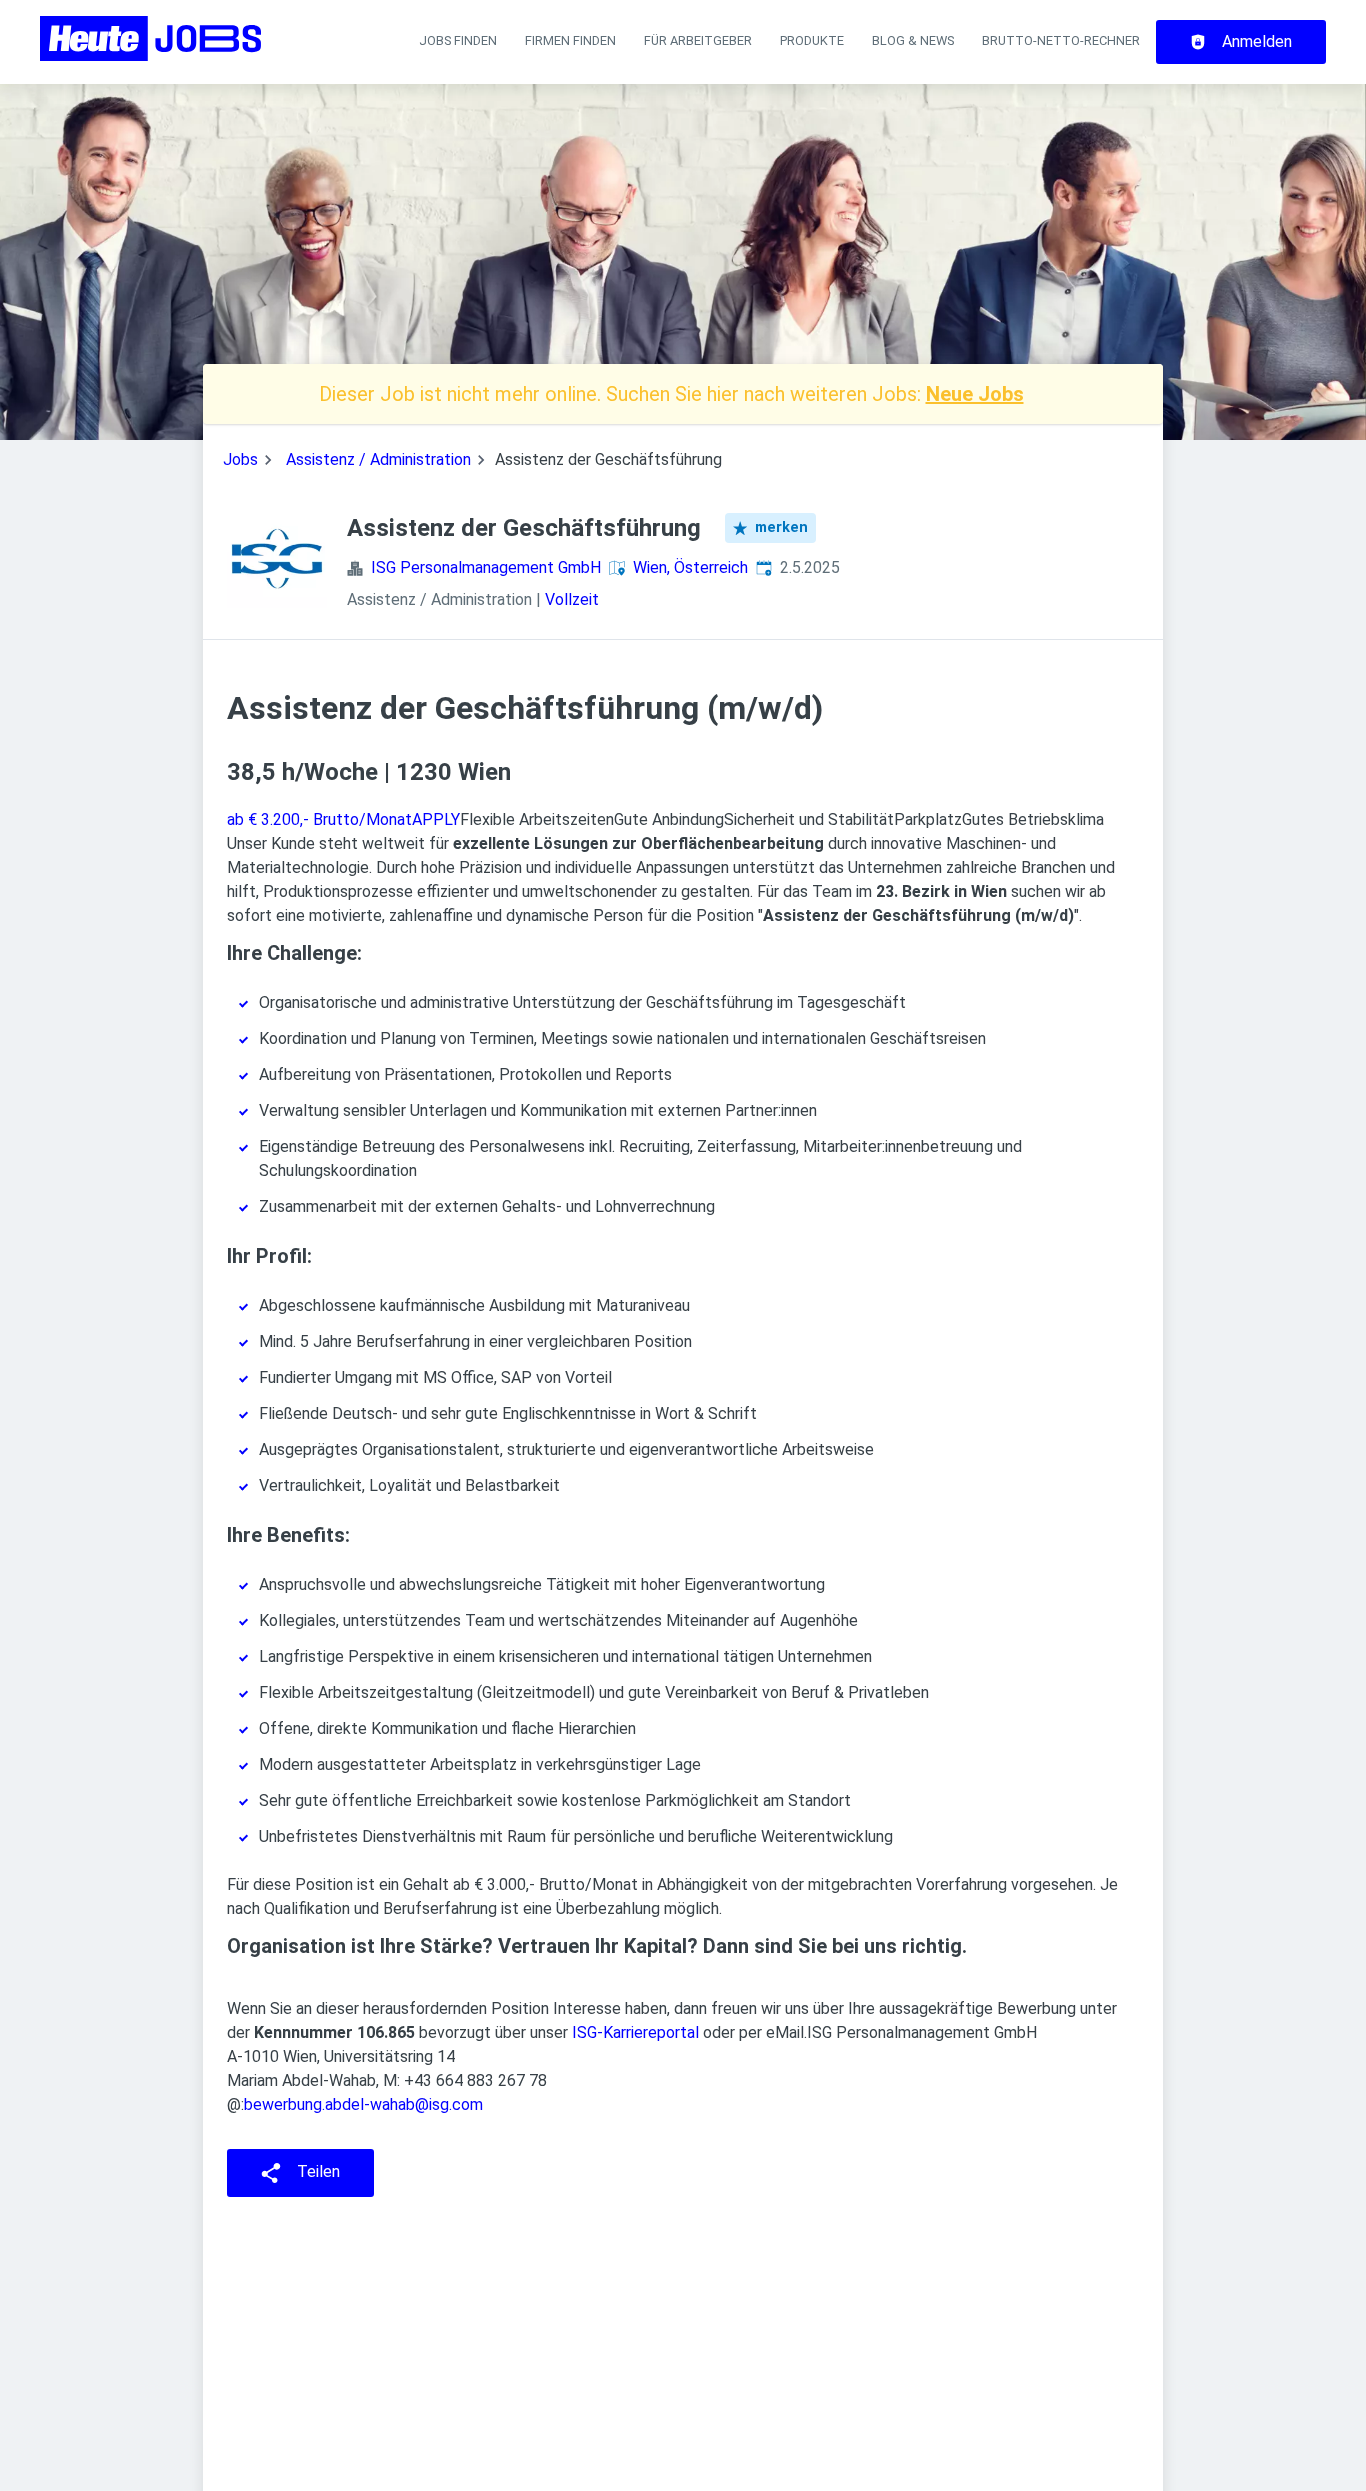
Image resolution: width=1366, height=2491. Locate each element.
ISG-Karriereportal (635, 2032)
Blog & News (913, 40)
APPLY (436, 819)
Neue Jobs (975, 394)
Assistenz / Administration (378, 459)
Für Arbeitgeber (698, 40)
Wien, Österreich (690, 567)
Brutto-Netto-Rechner (1061, 40)
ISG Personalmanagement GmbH (486, 567)
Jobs (240, 459)
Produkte (812, 40)
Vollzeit (572, 599)
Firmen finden (570, 40)
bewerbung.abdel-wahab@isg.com (363, 2104)
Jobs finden (458, 40)
